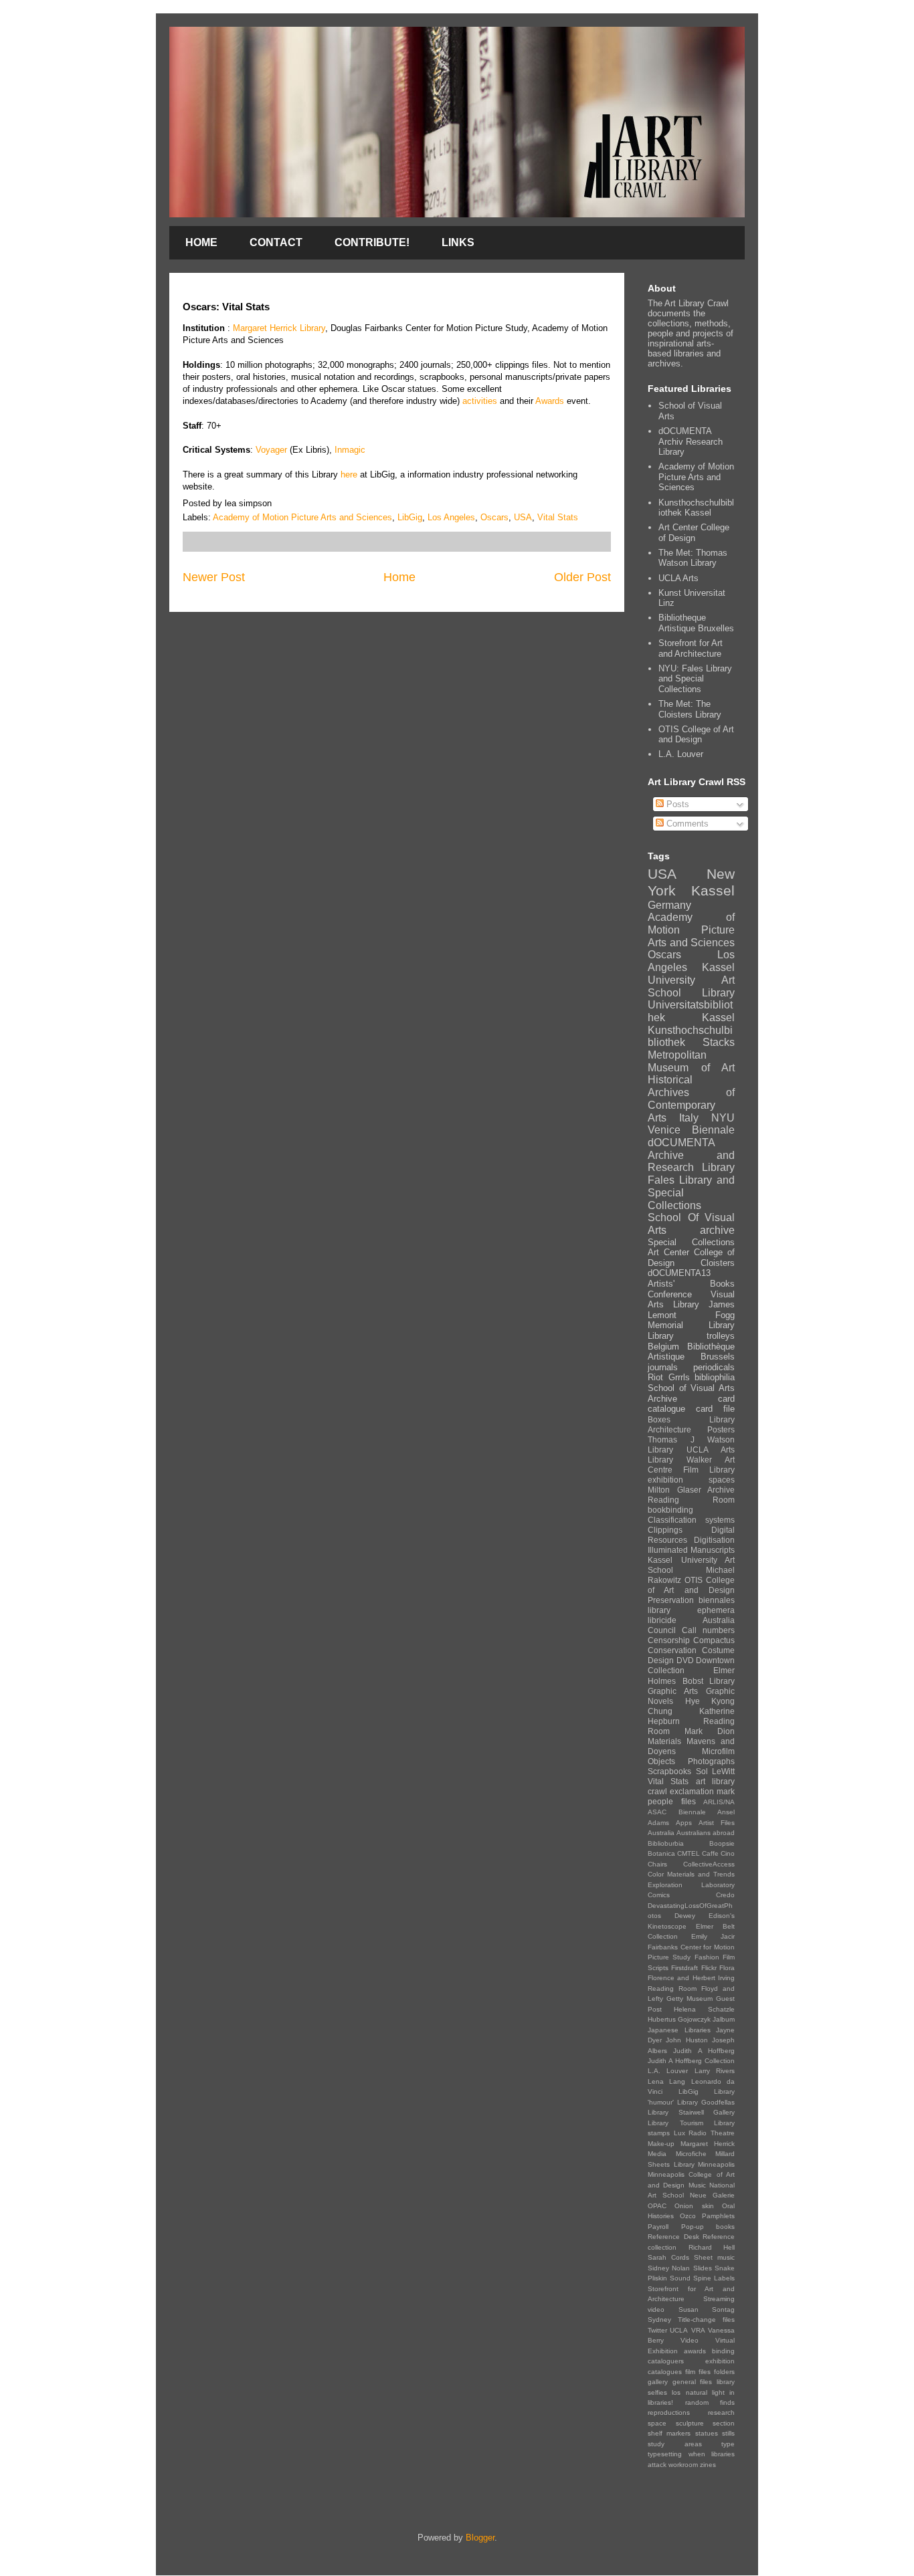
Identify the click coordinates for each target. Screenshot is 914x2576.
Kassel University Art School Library (691, 980)
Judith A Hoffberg (704, 2051)
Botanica (661, 1853)
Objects (661, 1761)
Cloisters (718, 1263)
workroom (683, 2465)
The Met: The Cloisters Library (690, 709)
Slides (703, 2268)
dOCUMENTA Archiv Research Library (691, 441)
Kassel (713, 890)
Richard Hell (712, 2247)
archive (717, 1230)
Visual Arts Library (691, 1300)
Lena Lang (666, 2081)
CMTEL (689, 1853)
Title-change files (706, 2320)
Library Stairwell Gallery (691, 2112)
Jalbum (724, 2019)
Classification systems (691, 1520)
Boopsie (722, 1843)
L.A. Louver (681, 754)
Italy (689, 1118)
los (676, 2392)
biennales (717, 1600)
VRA (698, 2330)
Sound (680, 2278)
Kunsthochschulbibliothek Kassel (696, 508)
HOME (201, 242)
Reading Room (691, 1500)
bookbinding (670, 1510)
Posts (676, 804)
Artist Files (717, 1823)
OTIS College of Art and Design (696, 735)
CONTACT (276, 242)
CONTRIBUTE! (372, 242)
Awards (551, 401)
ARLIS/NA (719, 1802)
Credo (725, 1895)
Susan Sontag (707, 2310)
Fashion (707, 1957)
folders (724, 2372)
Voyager (271, 450)
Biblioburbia (666, 1843)
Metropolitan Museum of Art (691, 1061)
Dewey (685, 1916)
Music (697, 2185)
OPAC (657, 2206)
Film (691, 1470)
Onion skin (694, 2206)
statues (707, 2433)
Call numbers (708, 1630)
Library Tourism (675, 2123)
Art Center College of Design (694, 533)
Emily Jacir (713, 1936)
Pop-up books (708, 2227)
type (728, 2444)
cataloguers (666, 2361)
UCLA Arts (678, 578)
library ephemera (691, 1610)
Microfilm (718, 1751)
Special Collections (691, 1242)
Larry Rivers (715, 2071)
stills (728, 2433)
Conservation (672, 1650)
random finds (710, 2402)
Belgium (663, 1347)
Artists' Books (691, 1284)
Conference (670, 1294)
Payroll (658, 2227)
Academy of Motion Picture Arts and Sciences (302, 517)
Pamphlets (718, 2216)
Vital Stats (558, 517)
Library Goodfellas (706, 2102)
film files (698, 2372)
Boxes (659, 1419)
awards (695, 2351)
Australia (661, 1833)
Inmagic (350, 450)
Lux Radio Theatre (704, 2133)
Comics (659, 1895)
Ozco (688, 2216)
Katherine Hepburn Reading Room (691, 1721)
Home (399, 577)
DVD (685, 1660)
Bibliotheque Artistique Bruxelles (696, 623)
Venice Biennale (691, 1130)
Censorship (669, 1640)
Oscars (494, 517)
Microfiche (691, 2154)
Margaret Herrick (708, 2144)
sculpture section (706, 2423)
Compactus (714, 1640)
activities (480, 401)
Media (657, 2154)
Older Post (582, 577)
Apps (684, 1823)
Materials (664, 1741)
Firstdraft (684, 1968)
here (349, 474)
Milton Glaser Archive (691, 1490)
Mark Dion (710, 1731)
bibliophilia (715, 1377)
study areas (675, 2444)
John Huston (687, 2040)
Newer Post (214, 577)
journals (663, 1367)
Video (690, 2340)
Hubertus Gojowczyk (679, 2019)
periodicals (714, 1367)
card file (715, 1409)
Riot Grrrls (669, 1377)
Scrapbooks (669, 1771)
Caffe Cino (718, 1853)
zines (708, 2465)
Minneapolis (716, 2164)
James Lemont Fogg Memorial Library (691, 1315)
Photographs (711, 1761)
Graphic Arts (673, 1691)
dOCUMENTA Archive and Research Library (691, 1155)
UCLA (679, 2330)
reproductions (669, 2412)
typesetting (665, 2454)
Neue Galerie (712, 2195)
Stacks (719, 1042)
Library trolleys (691, 1336)
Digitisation (714, 1540)
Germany (669, 905)
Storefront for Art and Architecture (691, 648)
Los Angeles (451, 517)
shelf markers (669, 2433)
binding (723, 2351)
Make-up (661, 2144)
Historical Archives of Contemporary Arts (691, 1098)
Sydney (659, 2320)
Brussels (718, 1357)
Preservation (671, 1600)
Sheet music (714, 2257)
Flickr (709, 1968)
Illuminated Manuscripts (691, 1550)
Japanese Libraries (679, 2030)
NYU (723, 1118)
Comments (686, 824)
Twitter (657, 2330)
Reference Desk (673, 2237)
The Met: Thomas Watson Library (693, 558)
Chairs (657, 1864)
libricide (662, 1620)
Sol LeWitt (716, 1771)
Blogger (480, 2538)
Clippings (665, 1530)
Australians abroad (706, 1833)
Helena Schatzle (704, 2009)
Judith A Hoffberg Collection (691, 2061)
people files (672, 1801)
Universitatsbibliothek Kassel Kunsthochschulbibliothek (691, 1024)
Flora (727, 1968)
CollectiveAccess (709, 1864)
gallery (658, 2382)
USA (523, 517)
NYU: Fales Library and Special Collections (695, 679)
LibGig (410, 517)
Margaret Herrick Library (279, 328)
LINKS (458, 242)
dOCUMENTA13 (679, 1273)
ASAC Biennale (677, 1812)
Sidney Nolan (669, 2268)
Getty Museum (690, 1999)
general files (693, 2382)
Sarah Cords (668, 2257)
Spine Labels (714, 2278)
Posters (721, 1429)
